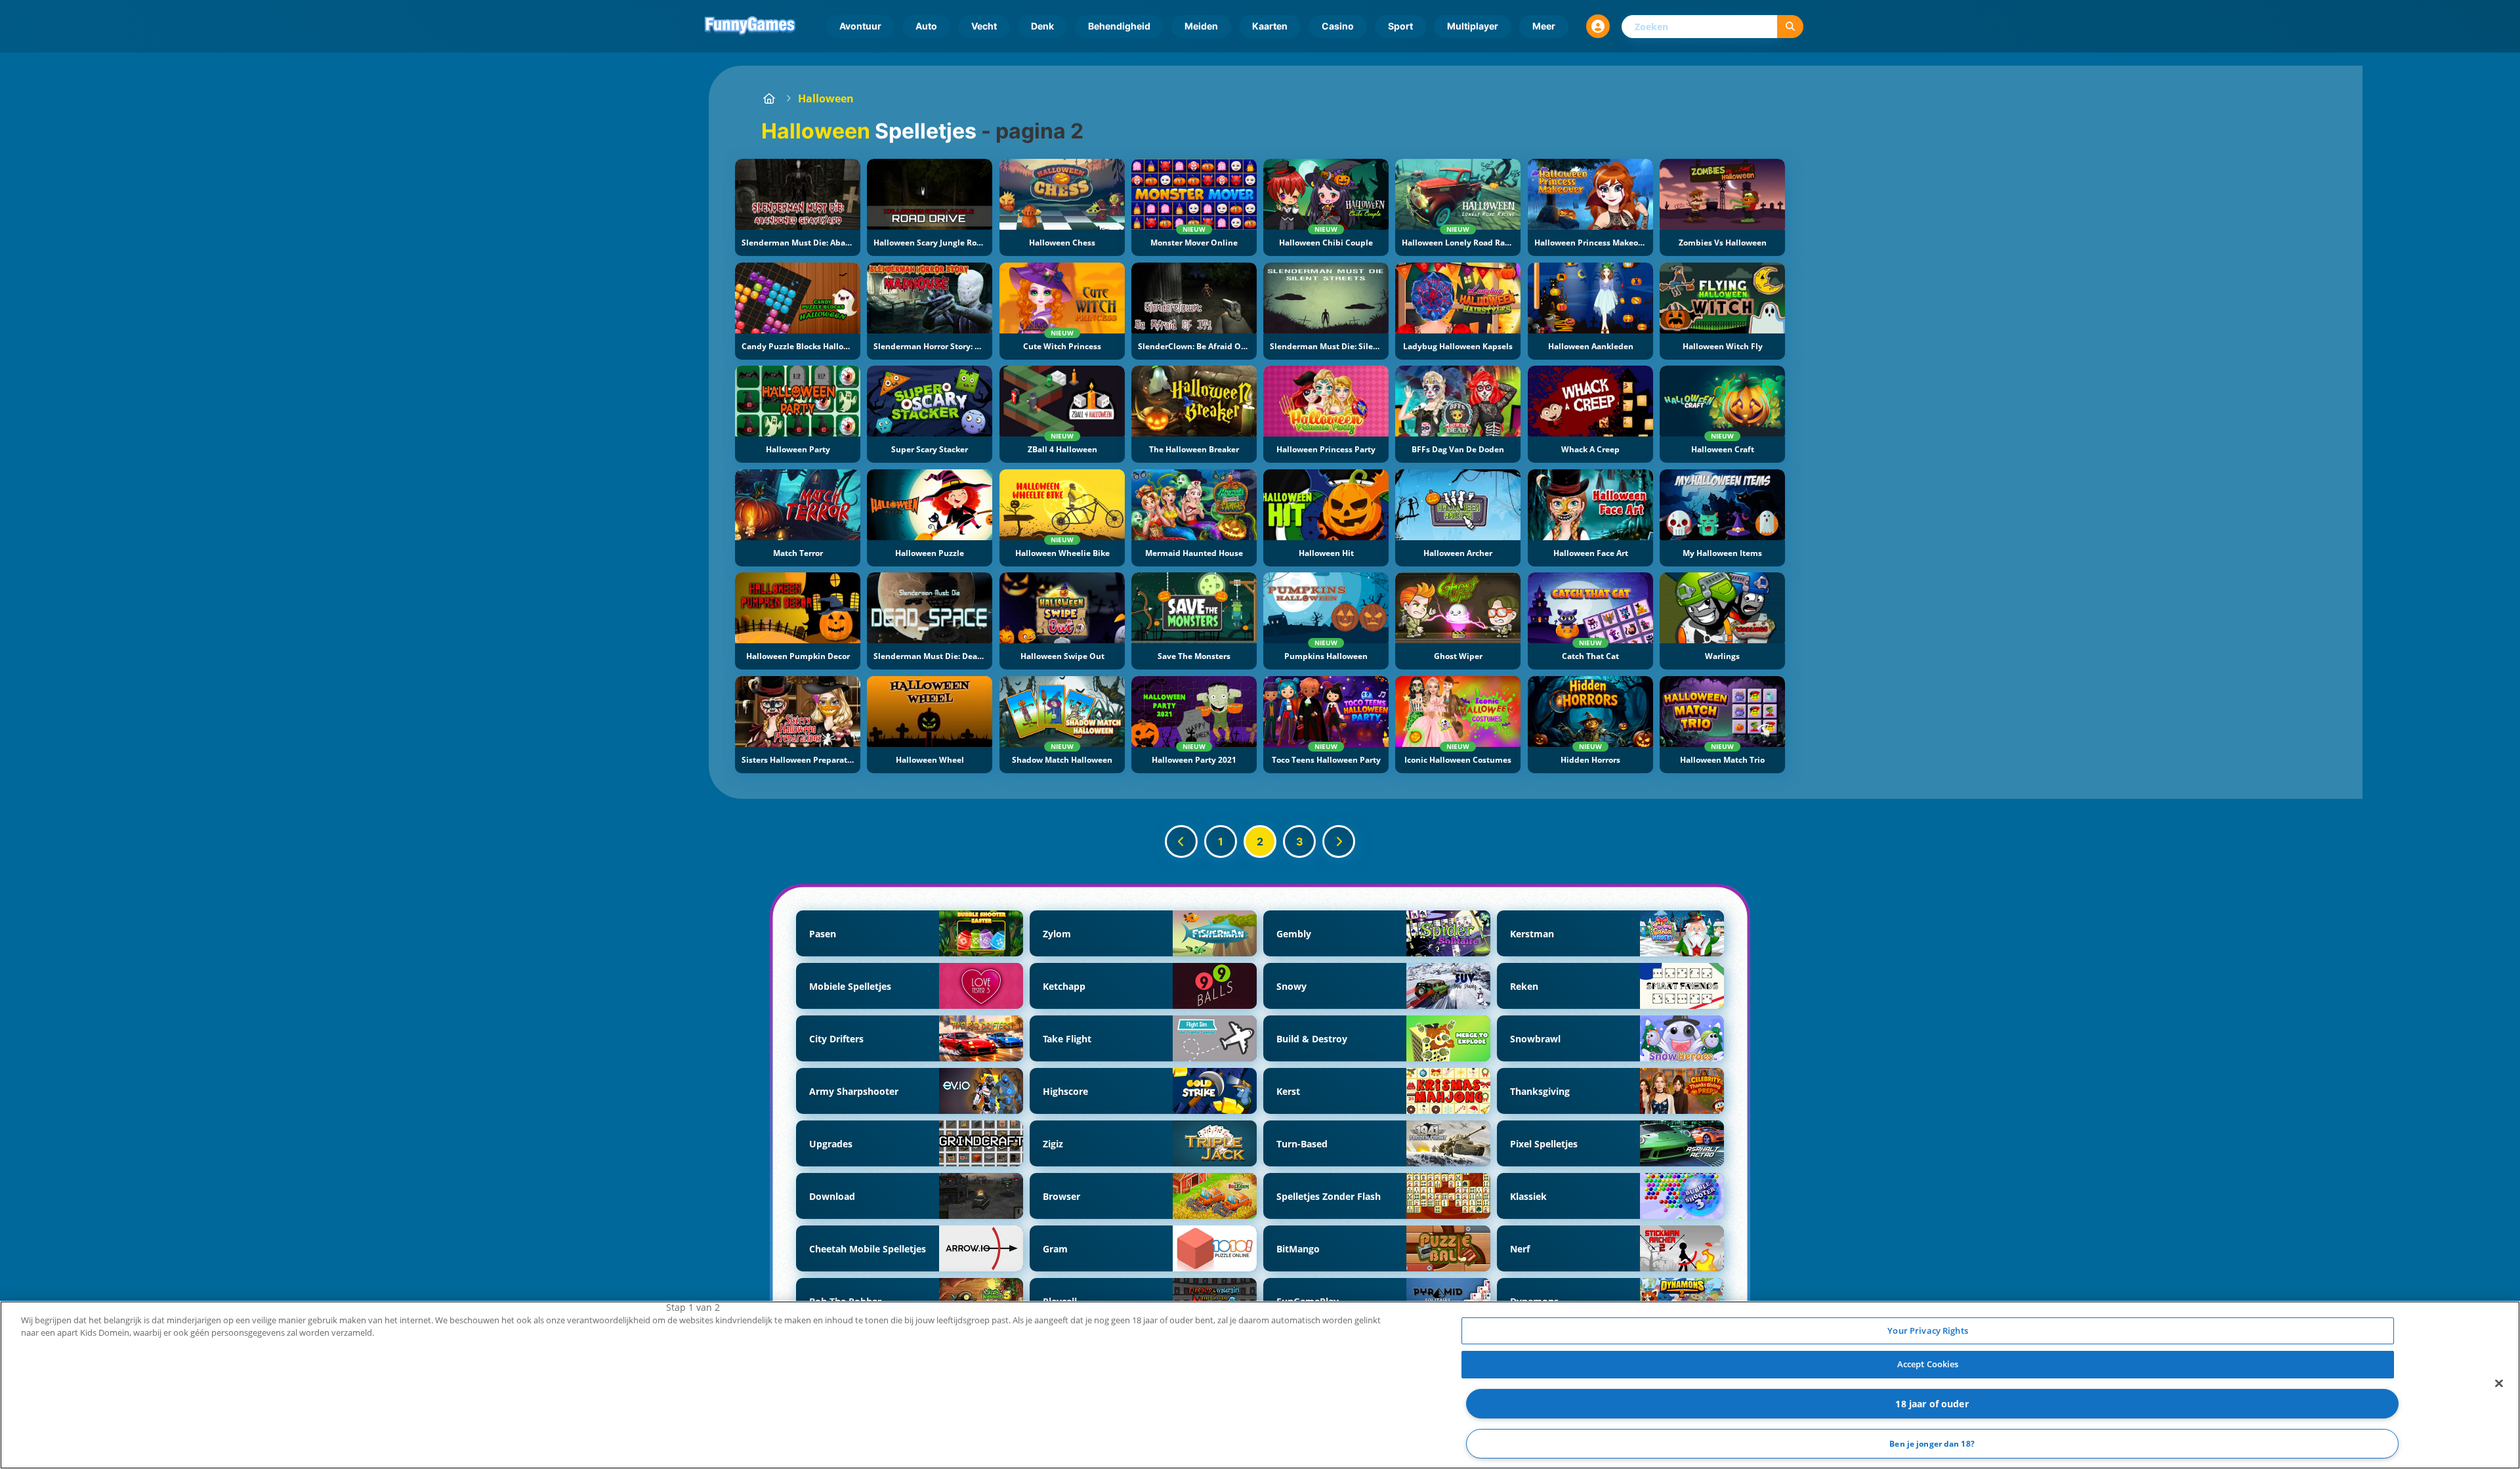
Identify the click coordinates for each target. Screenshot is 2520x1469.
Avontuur (860, 26)
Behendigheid (1119, 26)
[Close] (2499, 1383)
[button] (1598, 26)
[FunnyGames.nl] (769, 98)
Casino (1338, 26)
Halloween (826, 98)
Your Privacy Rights (1927, 1331)
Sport (1400, 26)
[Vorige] (1181, 841)
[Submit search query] (1790, 27)
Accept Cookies (1928, 1364)
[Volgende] (1339, 841)
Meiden (1201, 26)
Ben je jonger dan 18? (1932, 1444)
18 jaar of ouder (1932, 1404)
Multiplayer (1473, 26)
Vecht (984, 26)
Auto (926, 26)
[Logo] (750, 26)
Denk (1042, 26)
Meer (1544, 26)
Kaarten (1270, 26)
